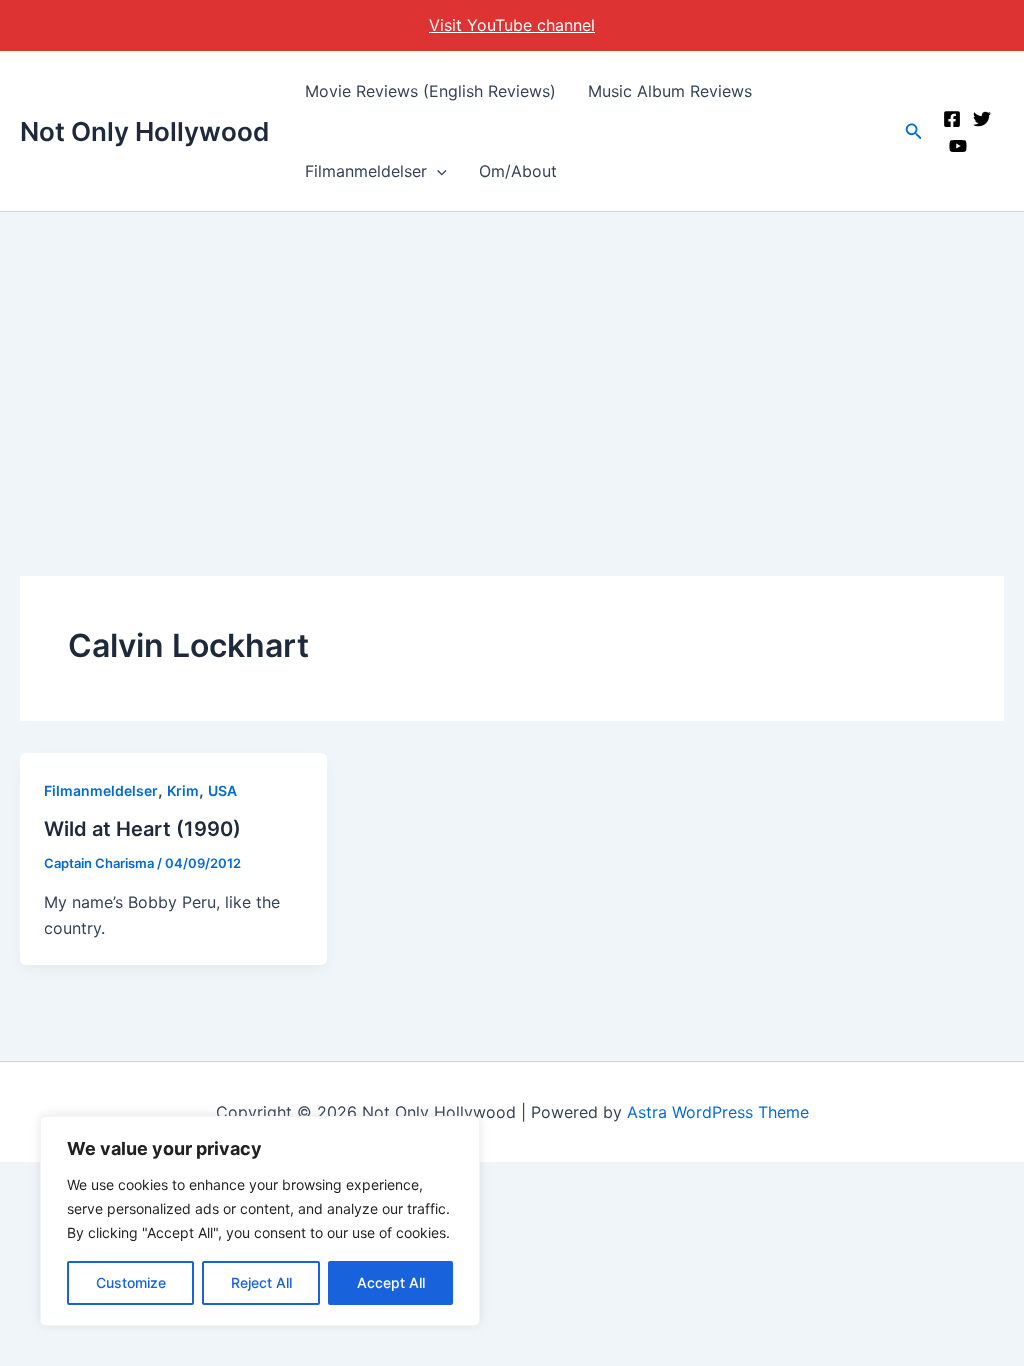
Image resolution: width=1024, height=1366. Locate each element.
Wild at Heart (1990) (142, 829)
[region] (260, 1221)
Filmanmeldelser (366, 171)
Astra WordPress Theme (718, 1112)
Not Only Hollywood (144, 131)
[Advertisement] (512, 362)
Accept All (391, 1282)
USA (222, 790)
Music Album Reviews (670, 91)
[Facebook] (952, 119)
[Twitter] (982, 119)
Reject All (261, 1282)
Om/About (518, 171)
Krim (183, 790)
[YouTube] (958, 146)
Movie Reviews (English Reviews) (430, 91)
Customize (131, 1282)
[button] (437, 171)
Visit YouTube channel (512, 25)
